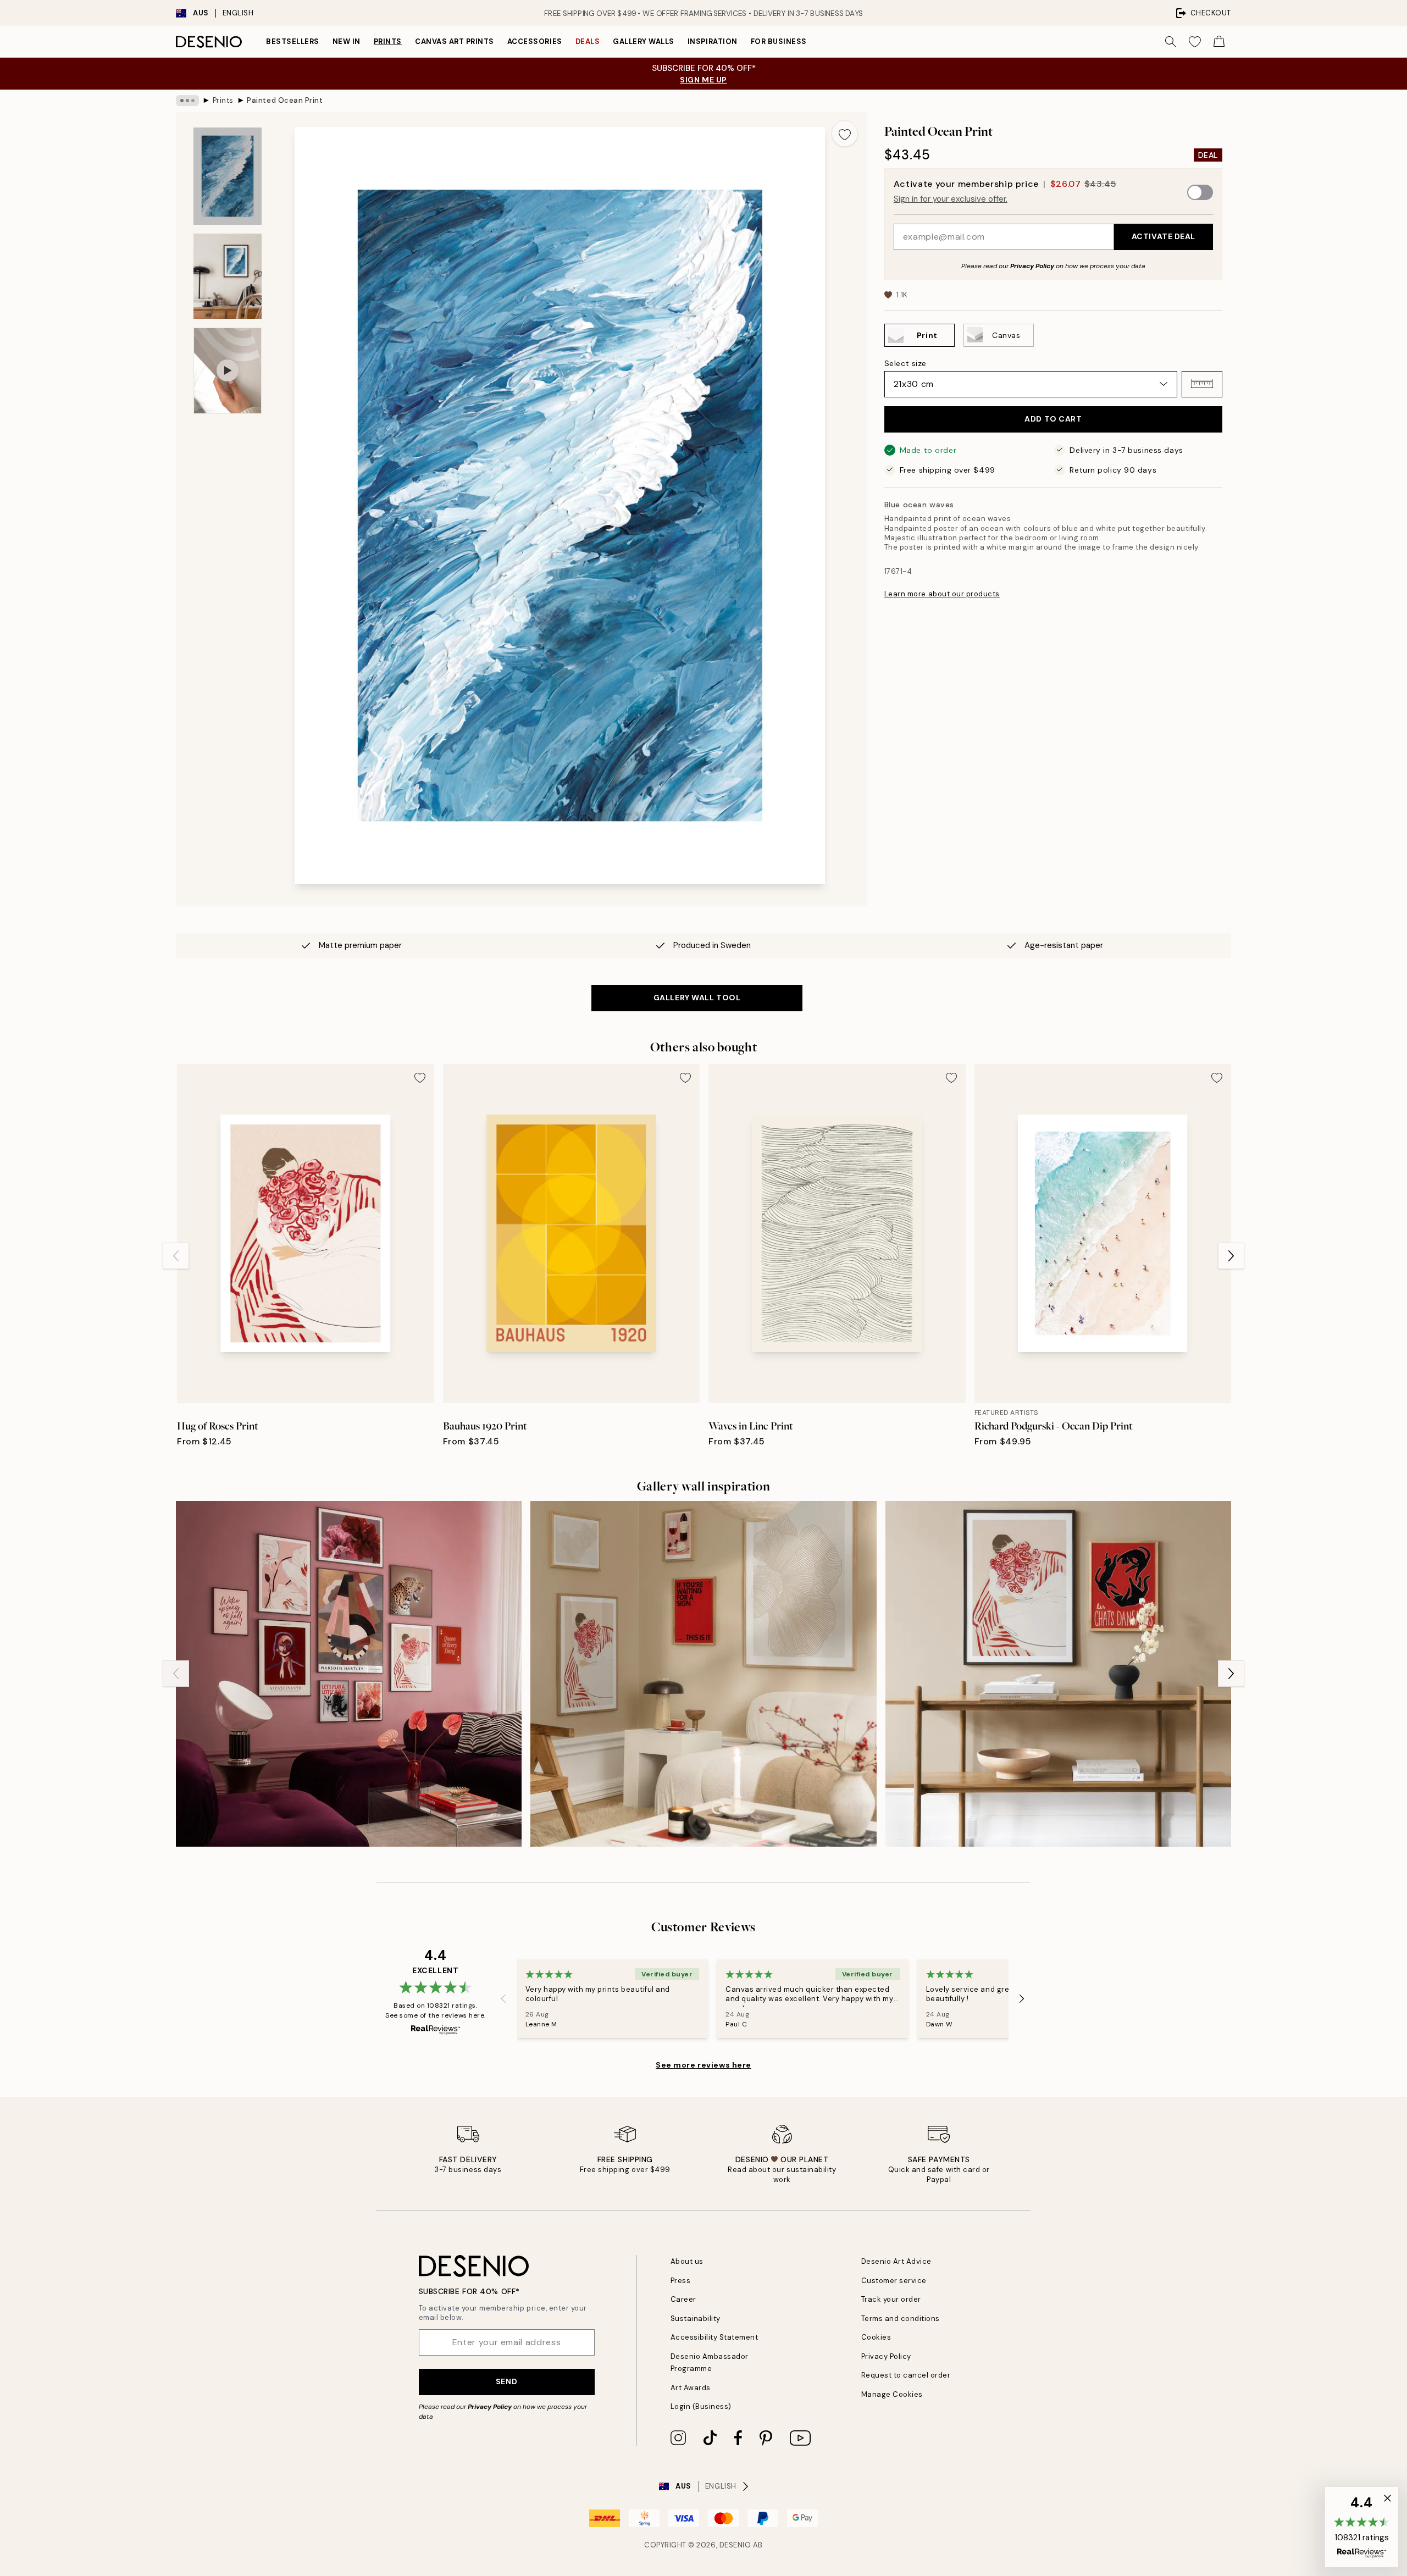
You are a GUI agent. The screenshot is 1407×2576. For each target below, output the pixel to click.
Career (683, 2299)
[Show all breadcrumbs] (187, 101)
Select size (905, 363)
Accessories (535, 41)
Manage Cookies (892, 2394)
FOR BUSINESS (779, 41)
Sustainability (696, 2319)
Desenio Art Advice (896, 2261)
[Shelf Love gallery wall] (1058, 1674)
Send (506, 2381)
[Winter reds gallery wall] (703, 1674)
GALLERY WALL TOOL (697, 998)
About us (687, 2261)
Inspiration (713, 41)
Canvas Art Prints (455, 41)
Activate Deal (1164, 236)
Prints (388, 41)
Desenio (735, 2545)
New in (347, 41)
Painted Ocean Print (285, 100)
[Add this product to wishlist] (845, 134)
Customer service (894, 2281)
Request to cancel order (906, 2375)
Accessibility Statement (714, 2337)
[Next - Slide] (1231, 1256)
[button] (1202, 384)
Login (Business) (701, 2406)
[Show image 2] (228, 276)
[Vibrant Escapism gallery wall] (349, 1674)
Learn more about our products (942, 593)
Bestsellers (293, 41)
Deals (588, 41)
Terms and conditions (901, 2319)
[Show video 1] (228, 371)
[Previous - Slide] (176, 1256)
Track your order (891, 2299)
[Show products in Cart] (1219, 42)
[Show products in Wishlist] (1195, 42)
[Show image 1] (228, 176)
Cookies (876, 2337)
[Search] (1171, 42)
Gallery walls (644, 41)
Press (681, 2281)
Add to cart (1053, 419)
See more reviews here (703, 2065)
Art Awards (691, 2388)
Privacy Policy (1032, 265)
